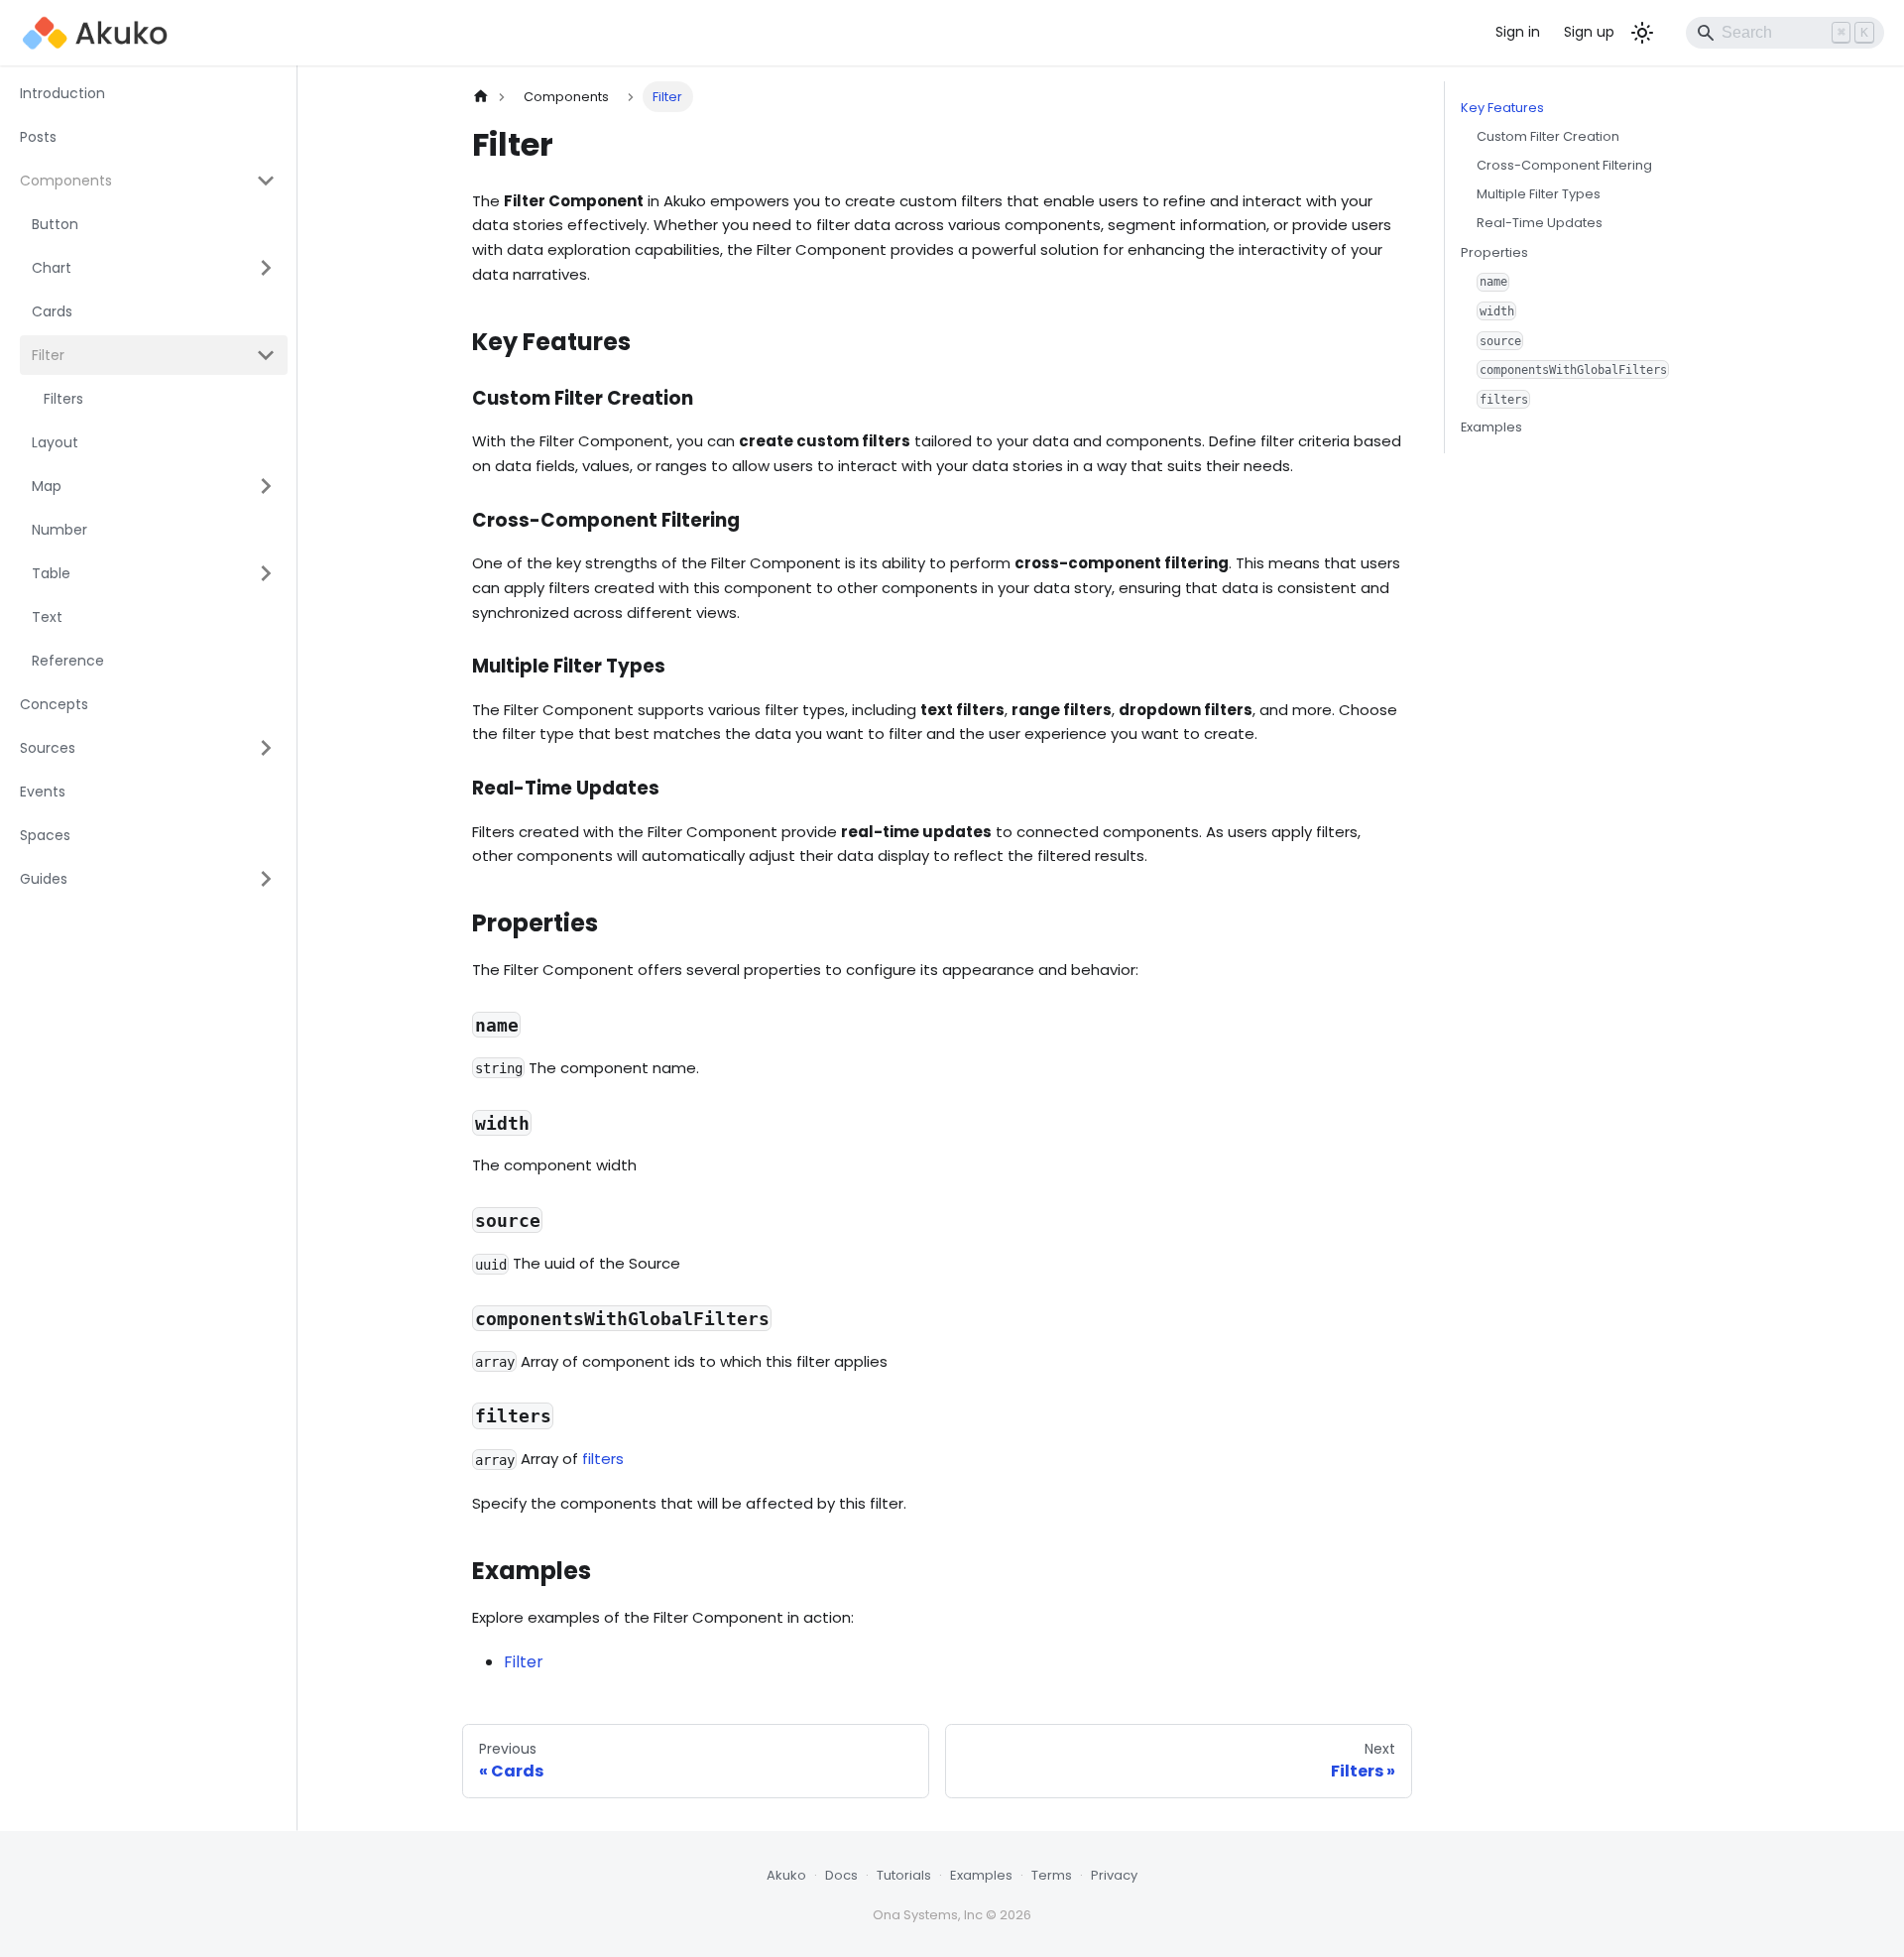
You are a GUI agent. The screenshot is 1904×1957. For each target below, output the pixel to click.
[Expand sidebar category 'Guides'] (266, 879)
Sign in (1518, 32)
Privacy (1114, 1875)
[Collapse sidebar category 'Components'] (266, 181)
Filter (524, 1662)
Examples (1491, 427)
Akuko (786, 1875)
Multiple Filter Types (1539, 194)
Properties (1494, 251)
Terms (1052, 1875)
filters (603, 1459)
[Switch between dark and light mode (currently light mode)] (1642, 33)
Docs (841, 1875)
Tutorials (904, 1875)
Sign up (1589, 32)
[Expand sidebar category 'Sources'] (266, 748)
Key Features (1502, 108)
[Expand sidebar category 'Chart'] (266, 268)
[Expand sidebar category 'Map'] (266, 486)
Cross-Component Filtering (1564, 165)
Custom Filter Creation (1548, 136)
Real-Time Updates (1540, 223)
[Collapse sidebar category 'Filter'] (266, 355)
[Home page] (481, 97)
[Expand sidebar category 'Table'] (266, 573)
